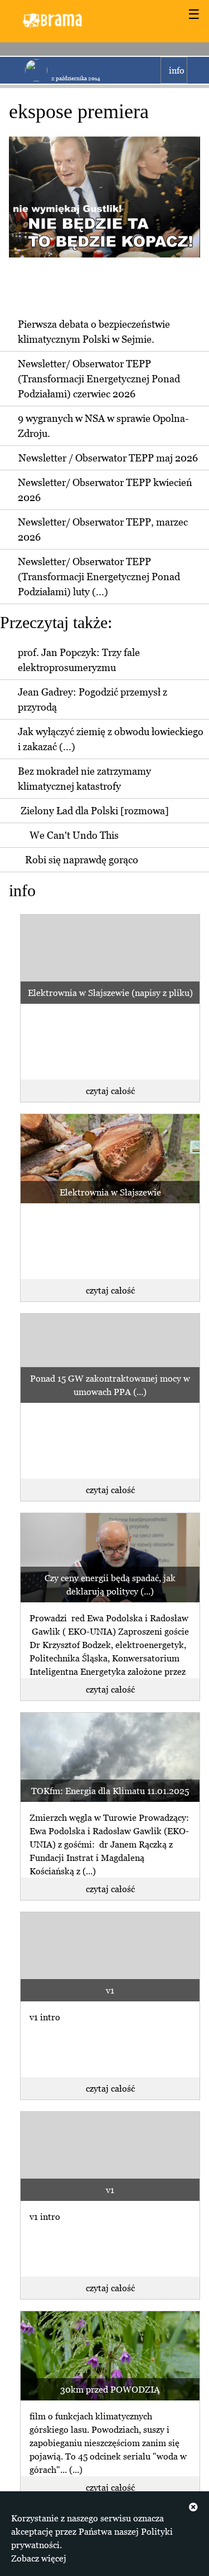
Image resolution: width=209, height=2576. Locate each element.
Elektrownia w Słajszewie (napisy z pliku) (110, 993)
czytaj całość (110, 1091)
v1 (110, 1990)
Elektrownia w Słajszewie (110, 1192)
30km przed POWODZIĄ (110, 2389)
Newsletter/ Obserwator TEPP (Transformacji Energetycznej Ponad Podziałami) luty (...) (99, 577)
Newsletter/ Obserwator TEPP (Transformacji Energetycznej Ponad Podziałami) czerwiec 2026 (99, 379)
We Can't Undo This (74, 835)
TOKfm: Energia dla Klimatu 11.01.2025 (110, 1791)
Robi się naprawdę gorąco (82, 860)
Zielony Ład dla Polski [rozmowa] (95, 811)
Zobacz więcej (39, 2558)
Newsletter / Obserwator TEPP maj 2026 (108, 458)
